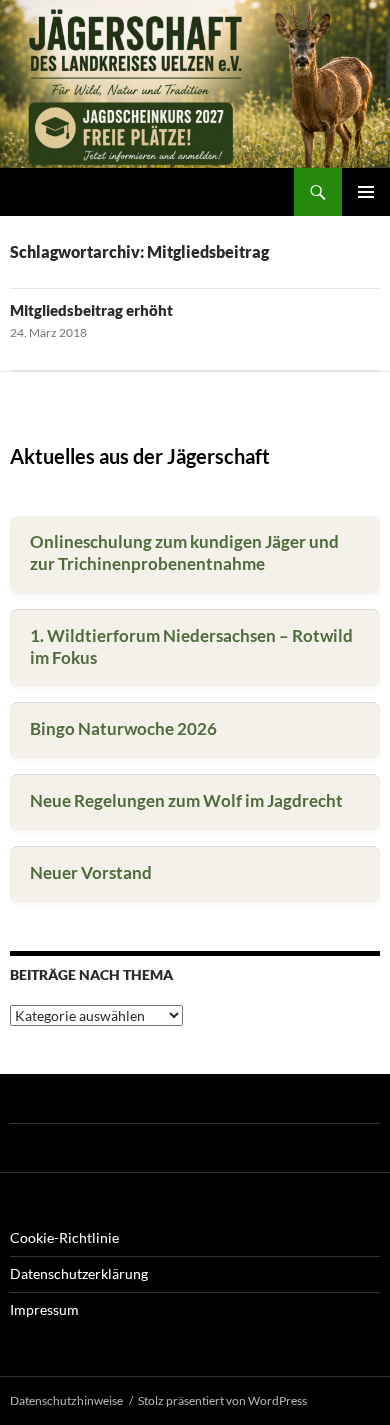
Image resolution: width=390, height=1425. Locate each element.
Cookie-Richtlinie (64, 1237)
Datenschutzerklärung (79, 1273)
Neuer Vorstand (91, 872)
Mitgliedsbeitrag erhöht (91, 310)
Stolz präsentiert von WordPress (222, 1400)
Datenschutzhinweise (66, 1400)
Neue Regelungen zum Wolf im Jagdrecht (186, 800)
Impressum (44, 1309)
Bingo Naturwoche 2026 (123, 728)
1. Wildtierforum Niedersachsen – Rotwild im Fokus (191, 646)
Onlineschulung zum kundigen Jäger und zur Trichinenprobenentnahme (184, 552)
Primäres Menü (366, 192)
